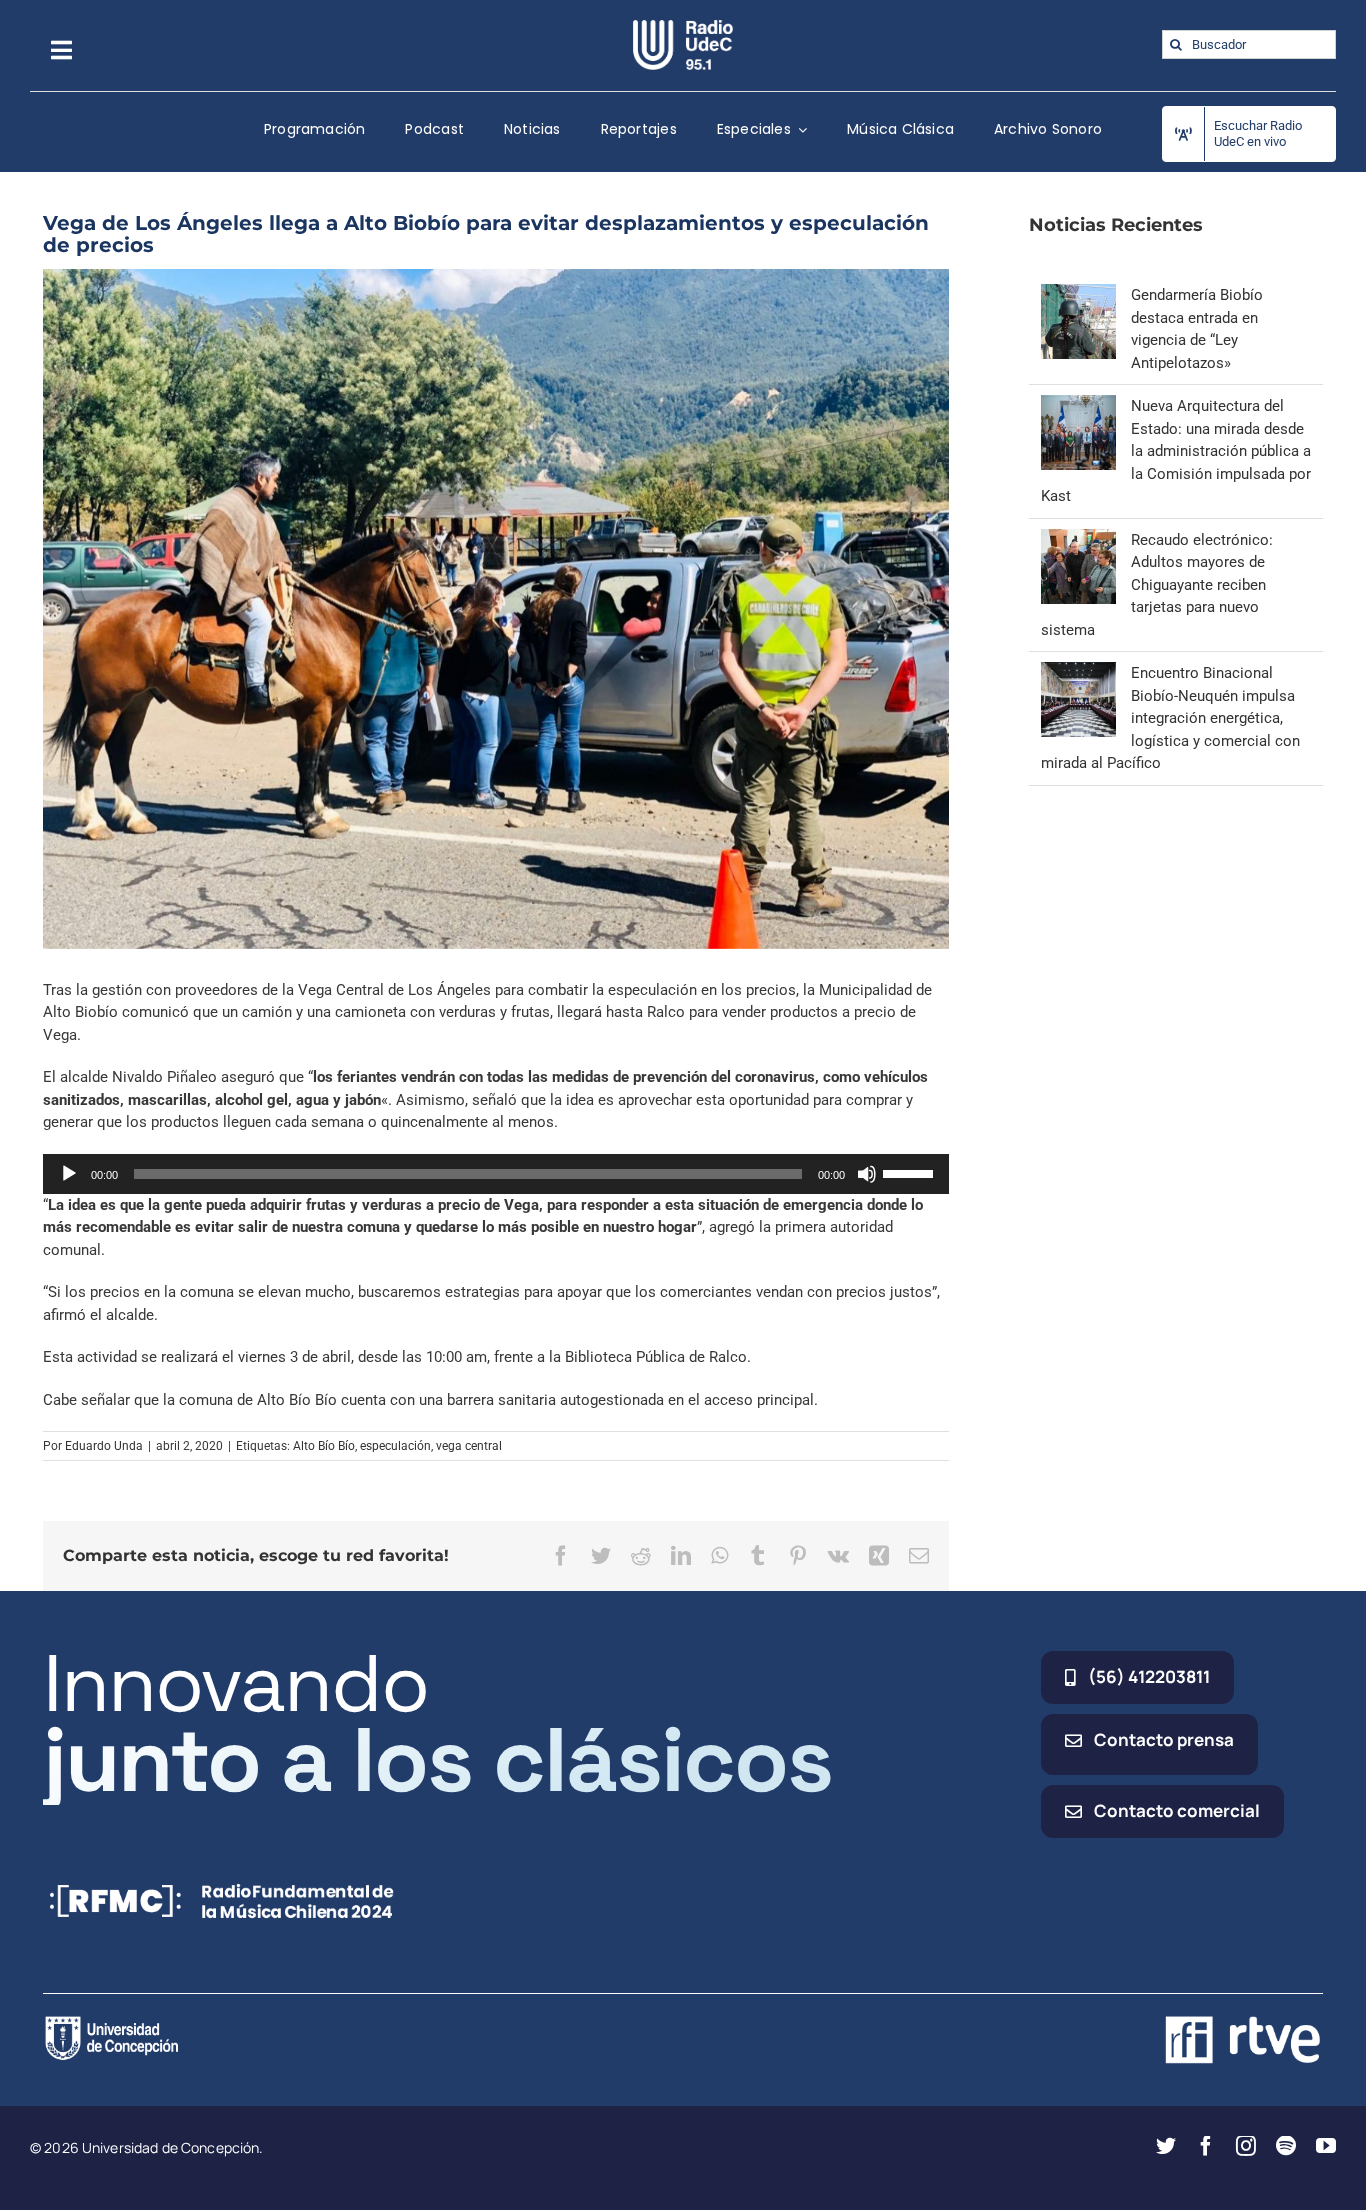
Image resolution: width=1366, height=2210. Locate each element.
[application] (496, 1174)
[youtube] (1326, 2146)
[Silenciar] (867, 1174)
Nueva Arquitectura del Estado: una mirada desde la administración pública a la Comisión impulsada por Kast (1176, 451)
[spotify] (1286, 2146)
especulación (395, 1446)
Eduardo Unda (104, 1446)
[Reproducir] (69, 1174)
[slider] (911, 1172)
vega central (469, 1446)
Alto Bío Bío (324, 1446)
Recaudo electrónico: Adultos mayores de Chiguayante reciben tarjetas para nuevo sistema (1157, 585)
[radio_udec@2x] (683, 27)
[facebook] (1206, 2146)
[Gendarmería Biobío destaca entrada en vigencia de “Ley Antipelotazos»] (1078, 295)
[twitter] (1166, 2146)
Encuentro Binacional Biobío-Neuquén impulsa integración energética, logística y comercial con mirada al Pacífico (1170, 718)
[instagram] (1246, 2146)
